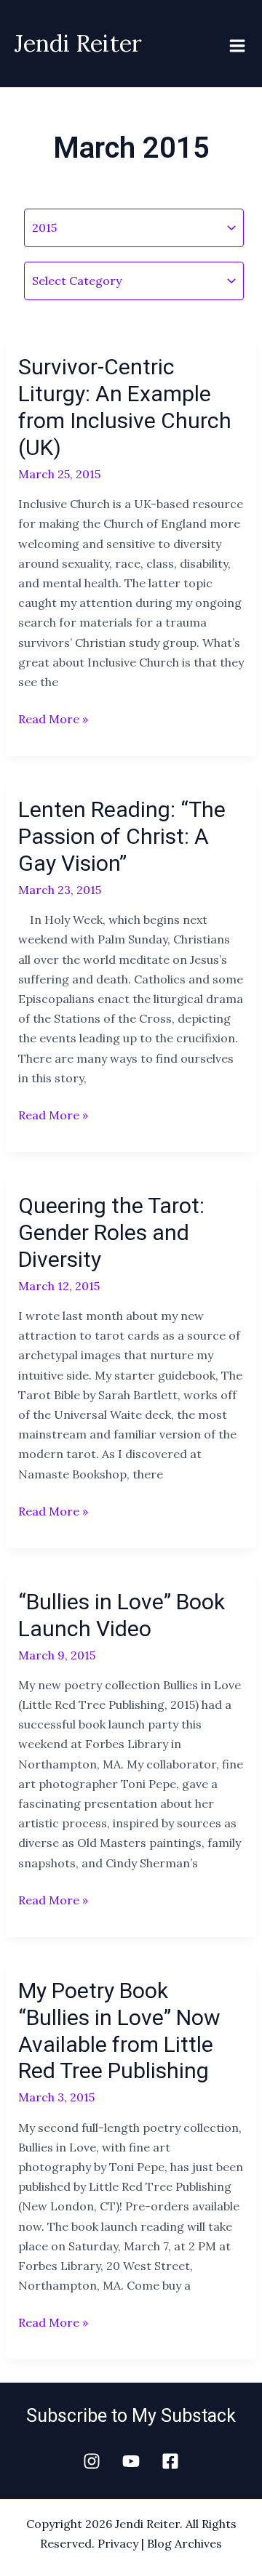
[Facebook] (170, 2461)
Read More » (53, 718)
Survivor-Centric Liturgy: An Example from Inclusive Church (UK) (125, 407)
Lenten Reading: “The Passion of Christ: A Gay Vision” (122, 836)
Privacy (118, 2543)
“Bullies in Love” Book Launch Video (122, 1615)
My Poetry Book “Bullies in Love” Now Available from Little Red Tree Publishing (119, 2031)
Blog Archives (184, 2543)
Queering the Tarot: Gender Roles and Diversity (111, 1232)
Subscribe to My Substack (131, 2416)
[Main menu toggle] (237, 46)
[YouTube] (131, 2461)
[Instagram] (92, 2461)
